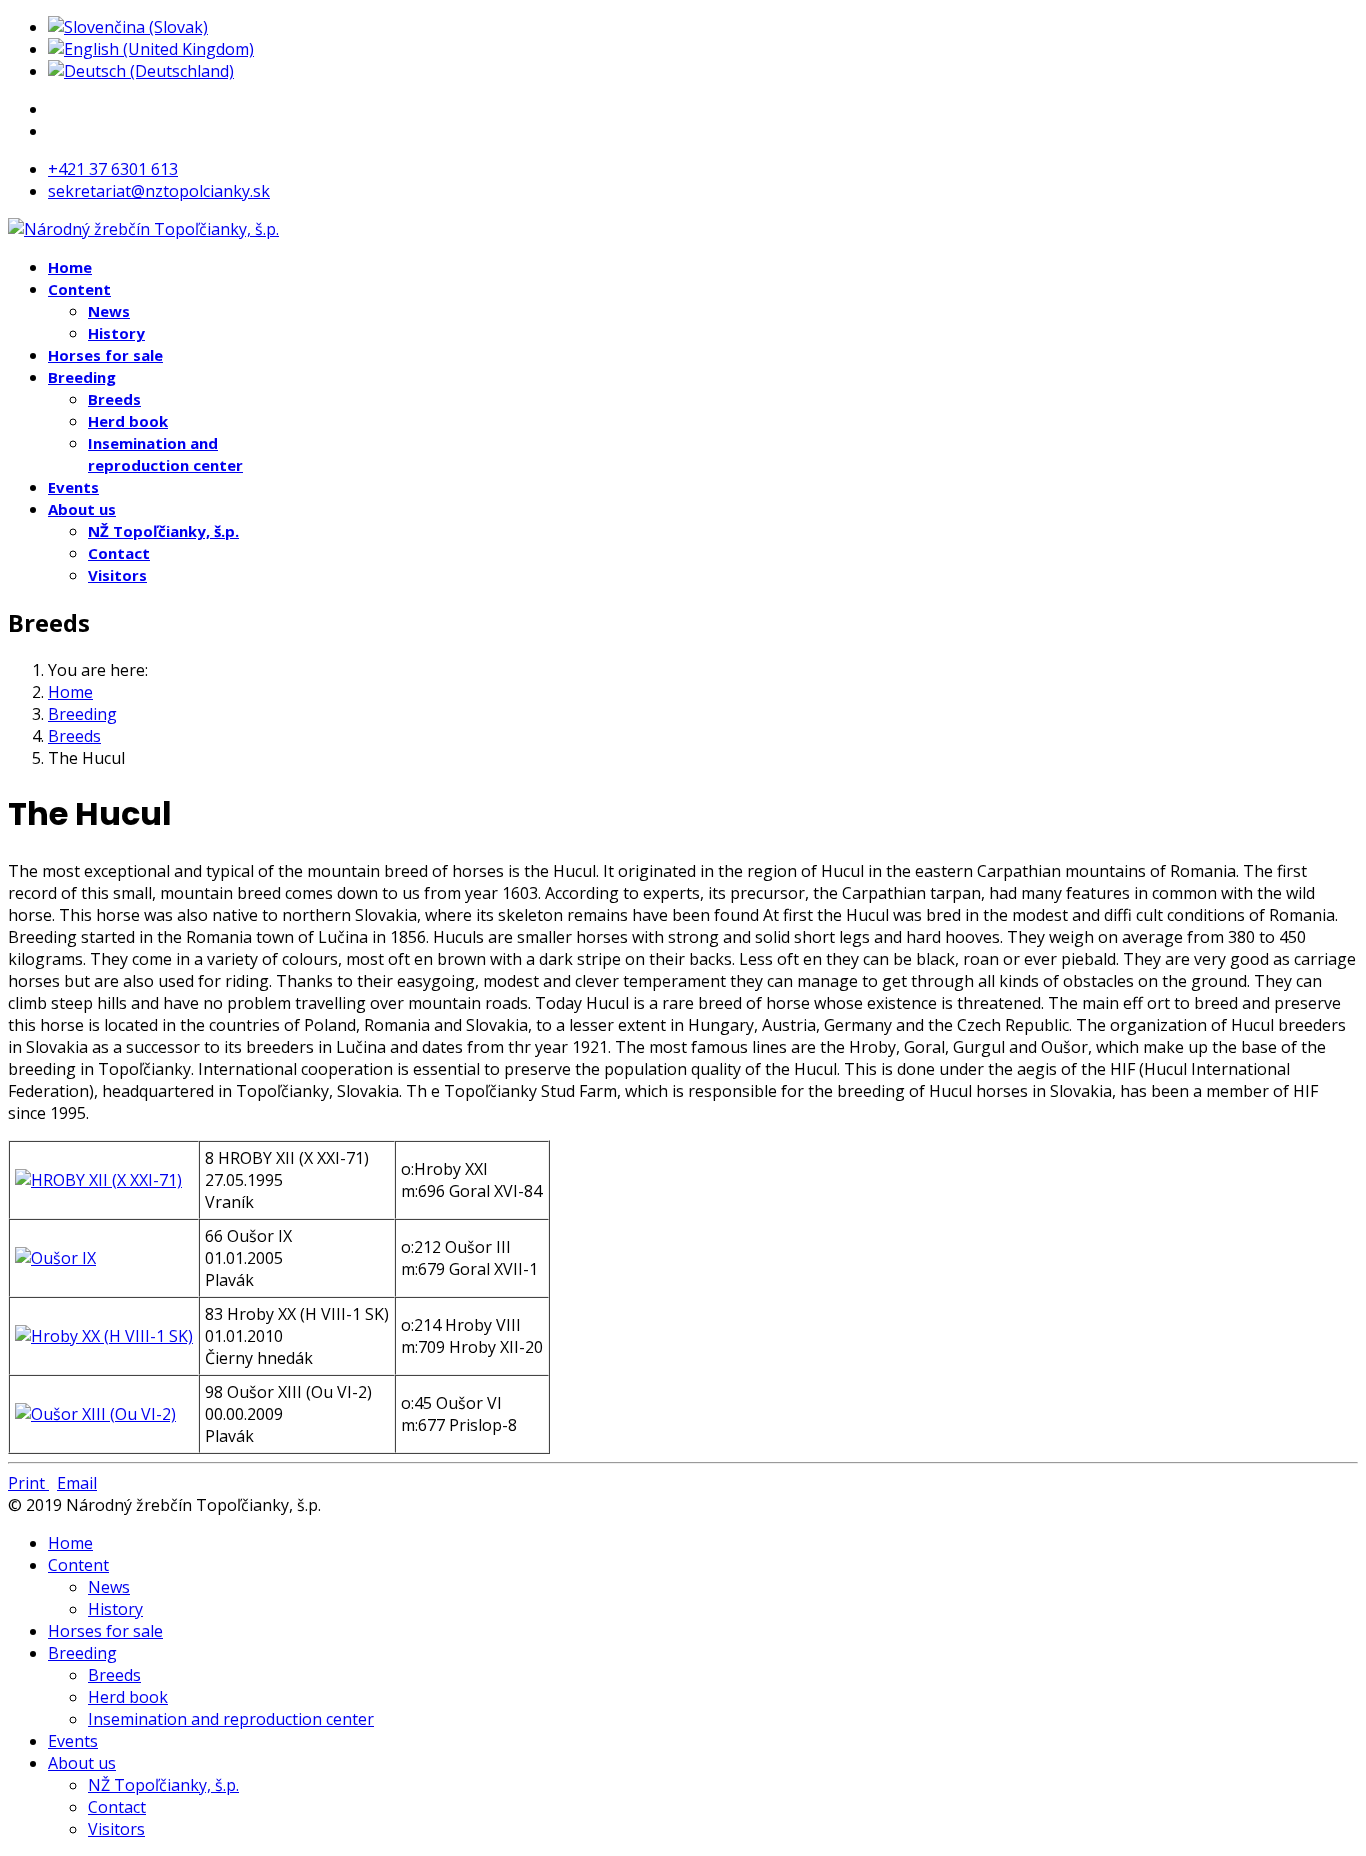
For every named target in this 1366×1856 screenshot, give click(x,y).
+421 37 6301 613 (113, 169)
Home (70, 267)
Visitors (117, 575)
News (109, 311)
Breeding (82, 377)
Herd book (128, 421)
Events (73, 487)
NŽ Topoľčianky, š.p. (163, 531)
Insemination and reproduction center (231, 1719)
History (116, 333)
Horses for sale (105, 355)
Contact (119, 553)
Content (79, 289)
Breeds (114, 399)
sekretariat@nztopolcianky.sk (159, 191)
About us (82, 509)
